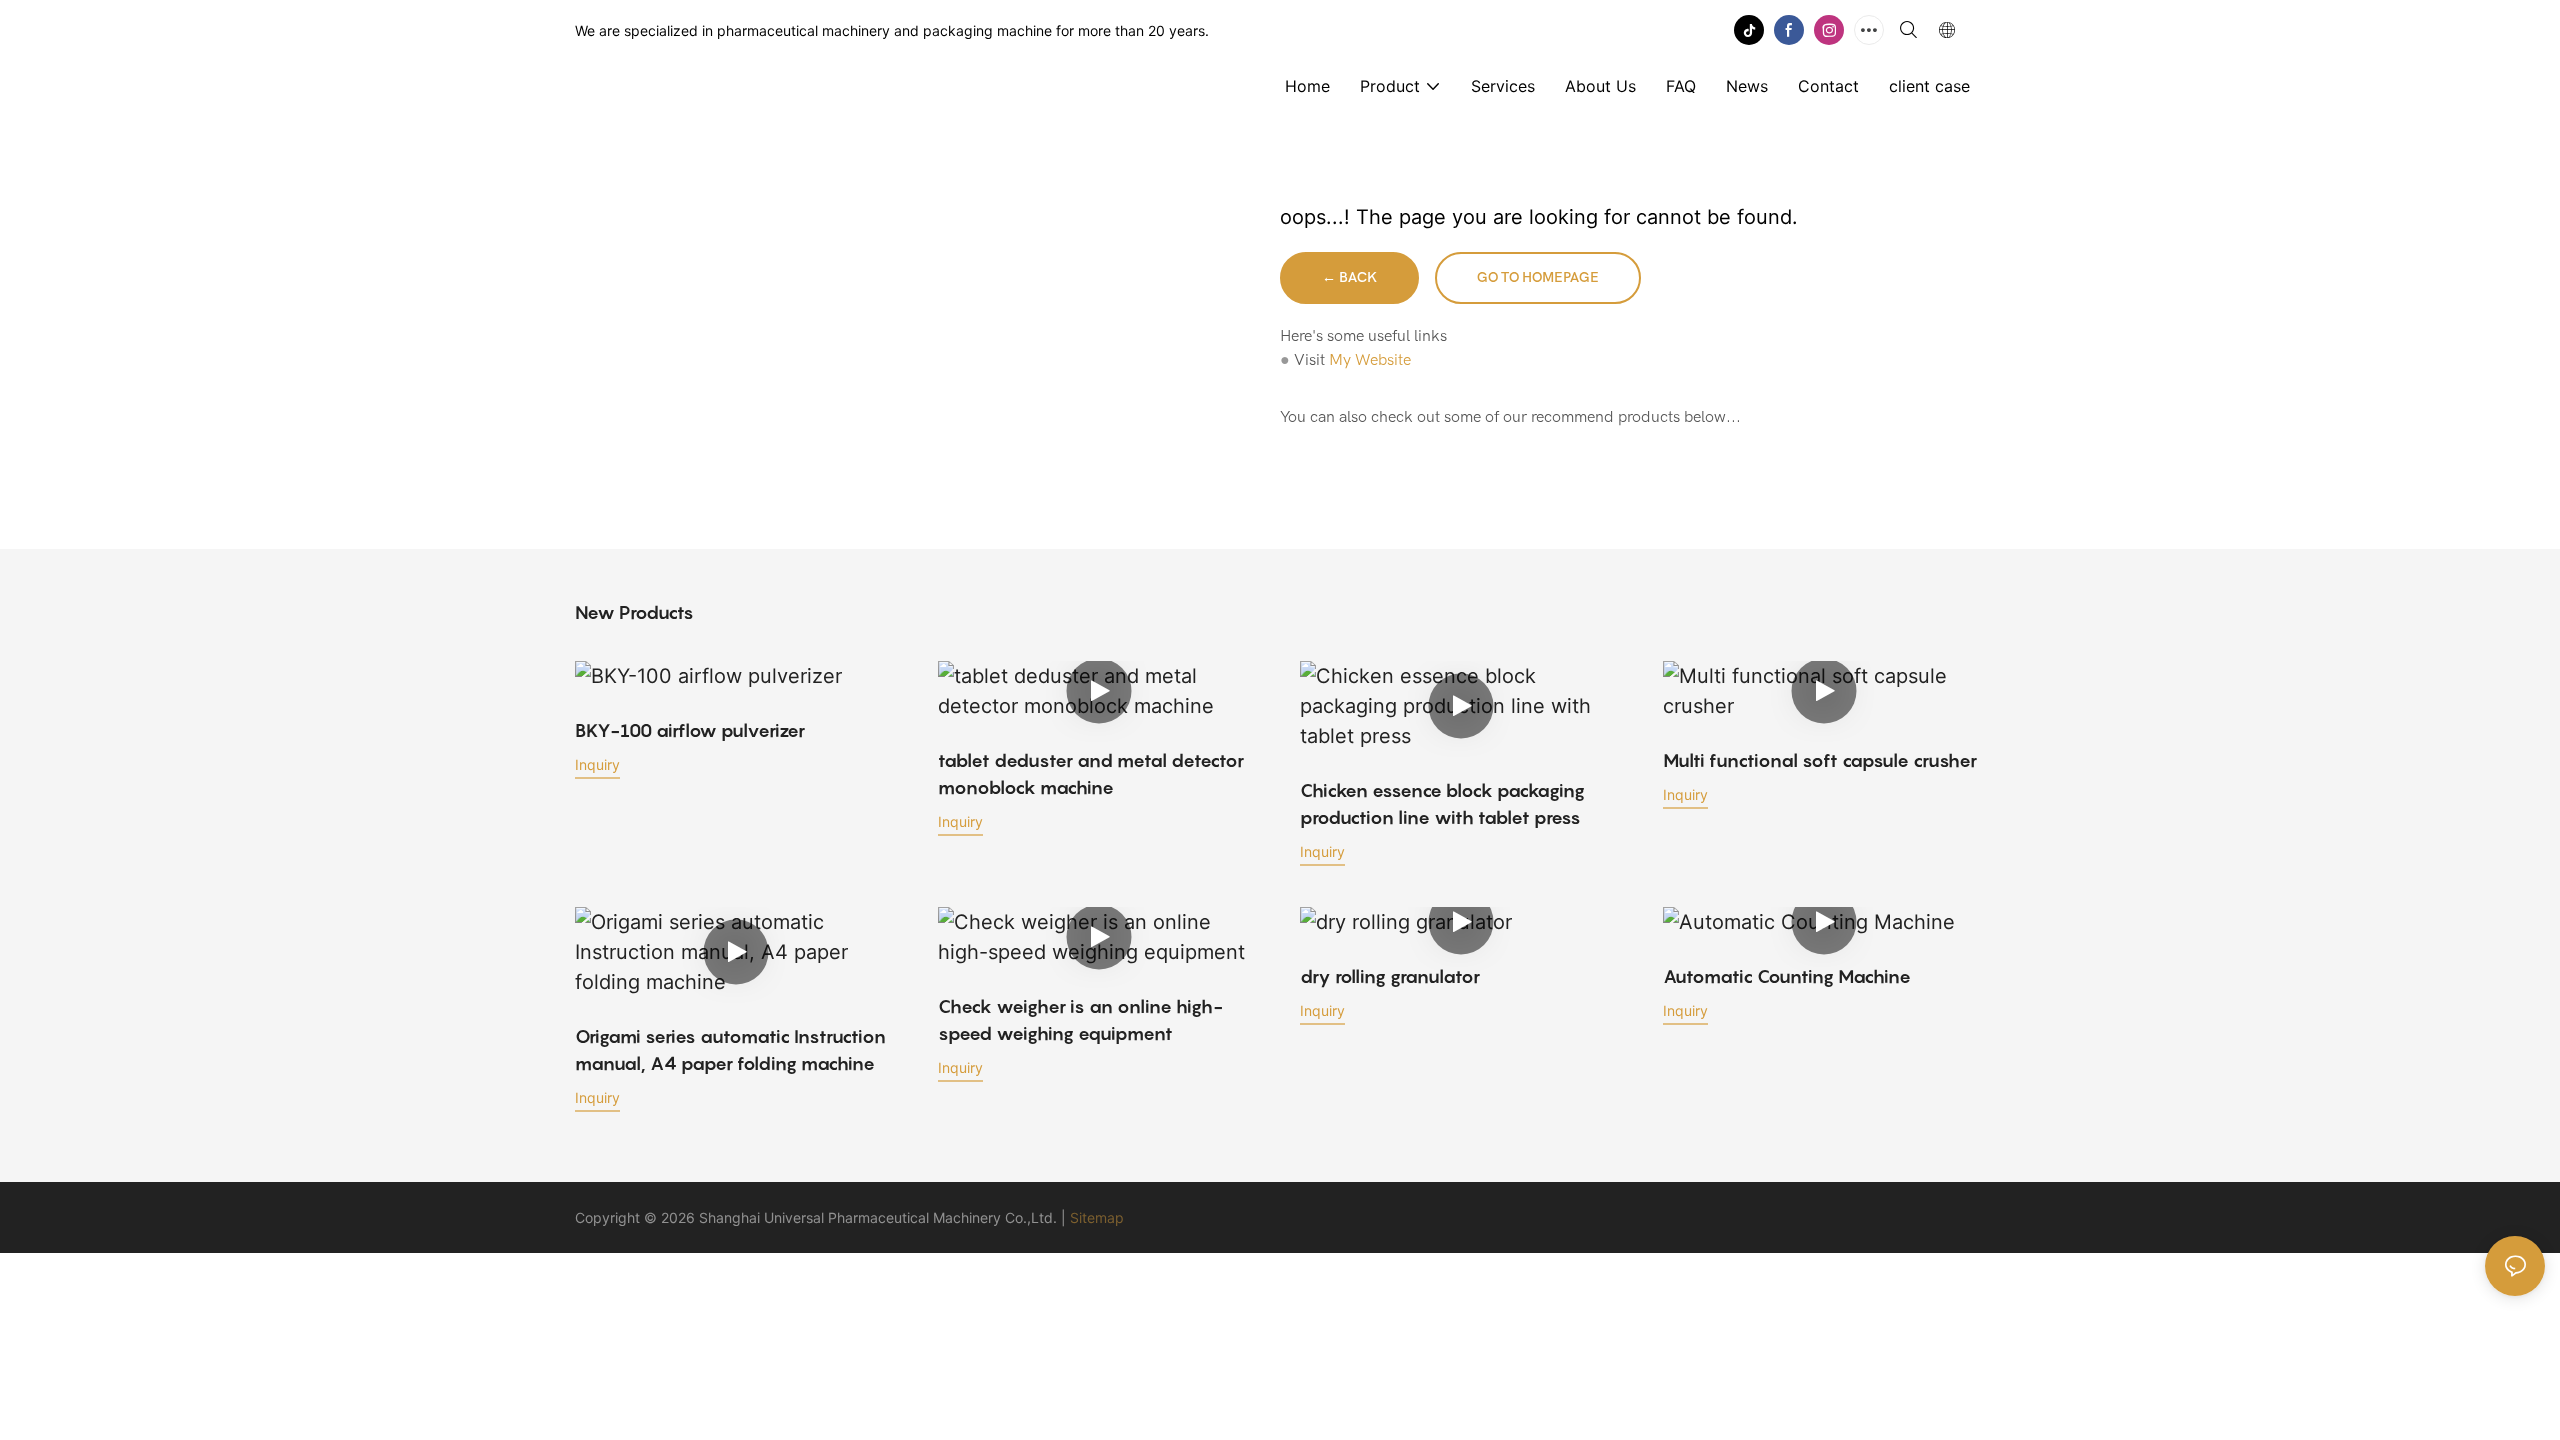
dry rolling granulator (1390, 976)
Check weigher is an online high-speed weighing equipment (1080, 1020)
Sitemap (1097, 1217)
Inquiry (597, 764)
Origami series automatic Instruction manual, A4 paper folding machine (730, 1050)
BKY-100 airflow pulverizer (690, 730)
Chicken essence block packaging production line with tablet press (1442, 804)
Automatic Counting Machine (1787, 976)
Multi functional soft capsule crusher (1820, 760)
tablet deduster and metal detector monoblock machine (1091, 774)
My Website (1370, 360)
